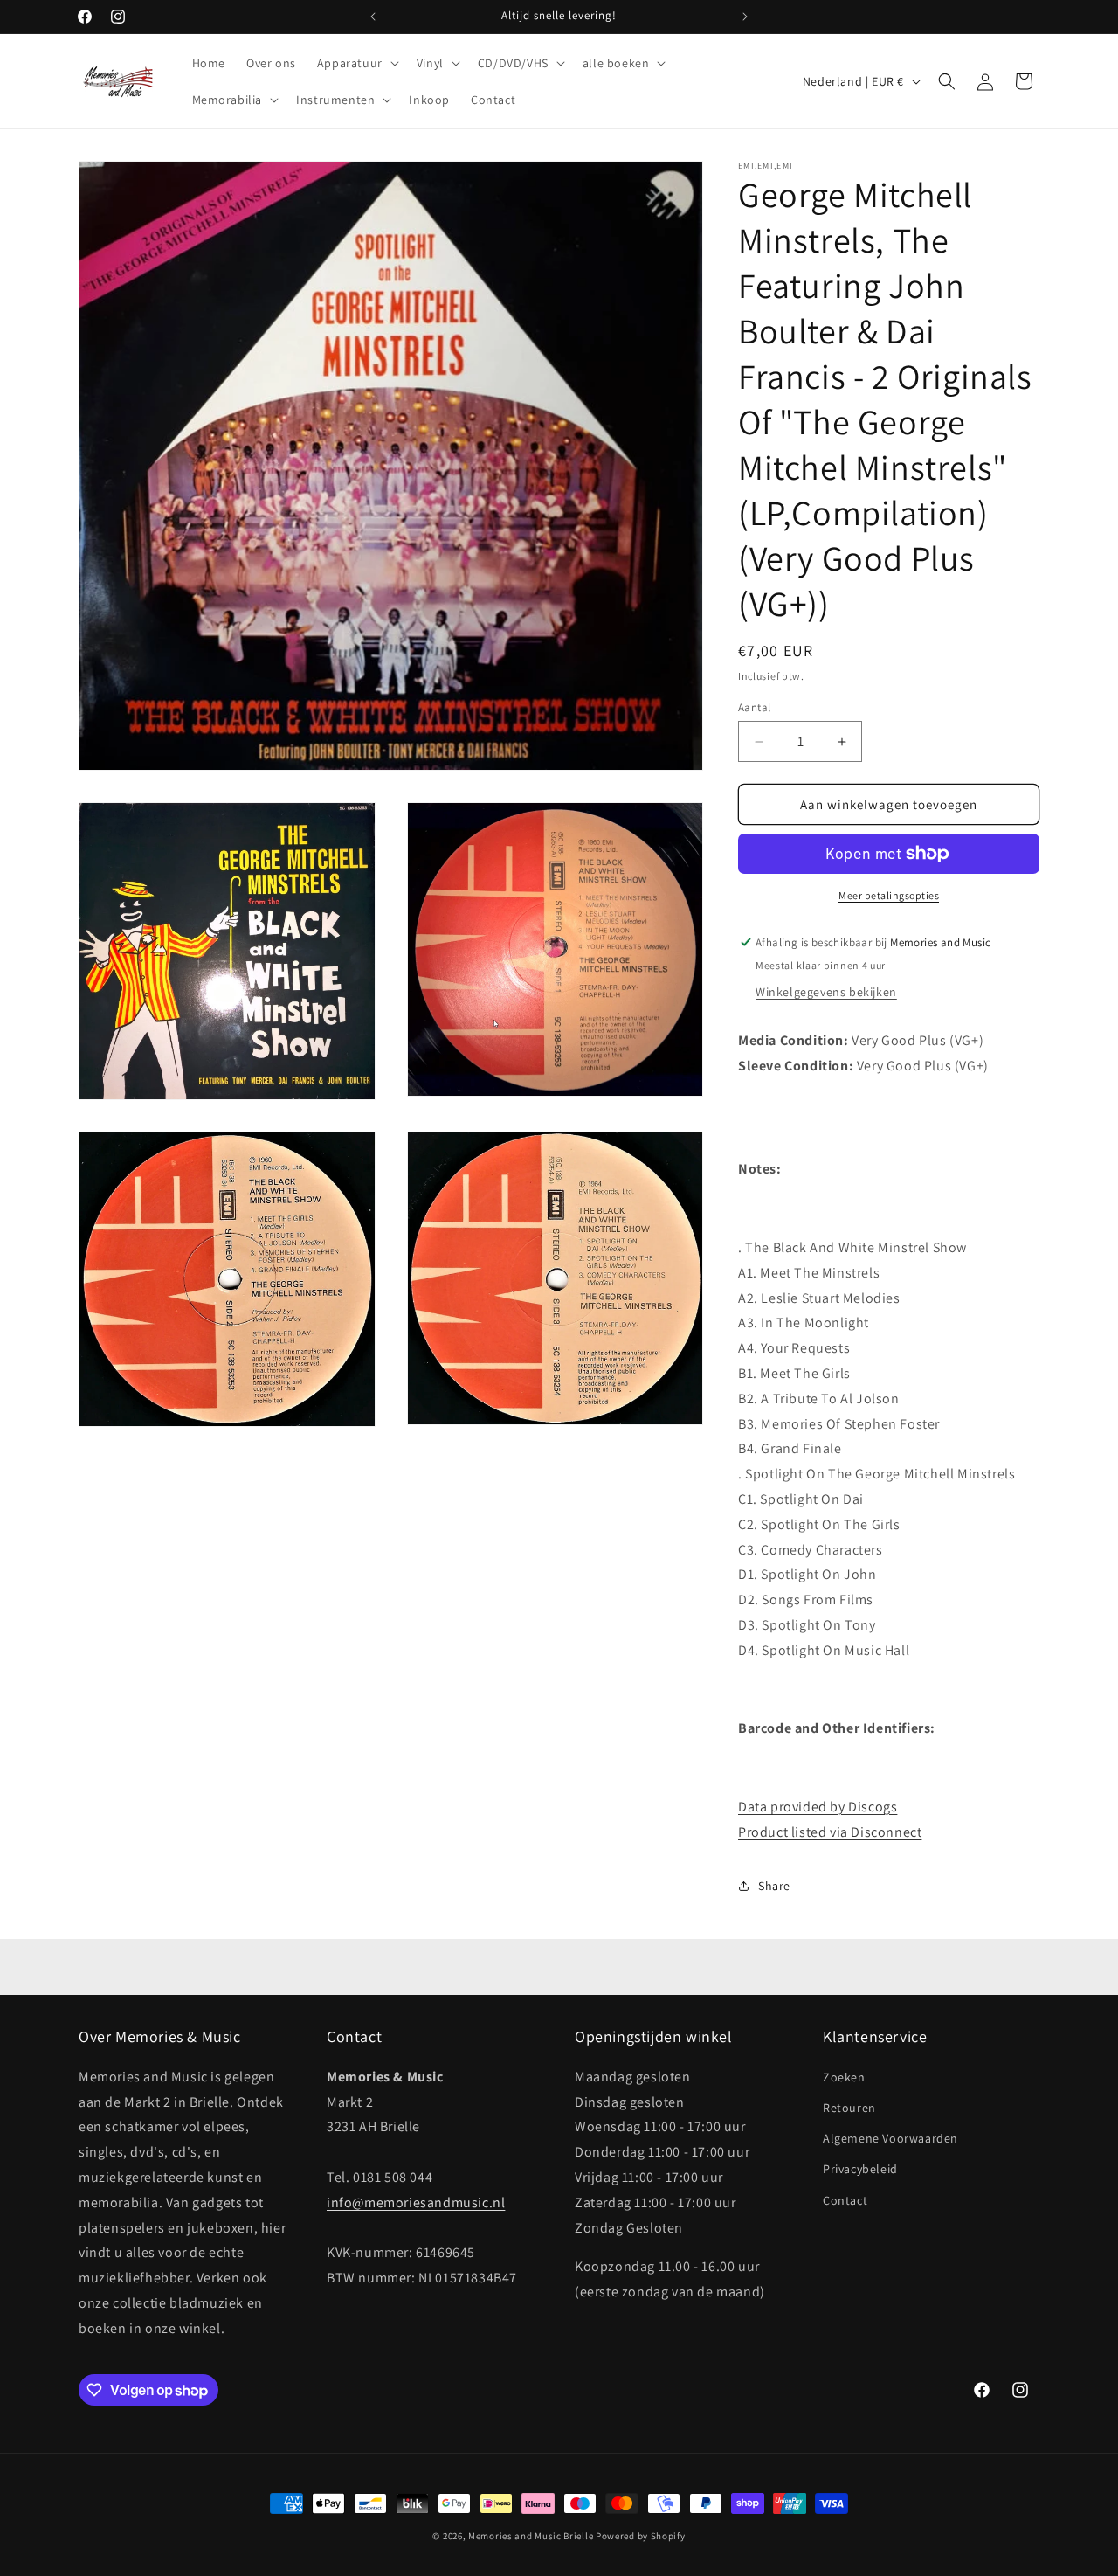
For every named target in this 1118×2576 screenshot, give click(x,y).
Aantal (754, 707)
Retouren (849, 2108)
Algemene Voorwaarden (890, 2138)
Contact (845, 2200)
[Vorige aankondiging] (373, 17)
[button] (356, 63)
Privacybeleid (860, 2169)
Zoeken (844, 2077)
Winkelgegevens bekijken (826, 992)
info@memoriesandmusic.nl (416, 2202)
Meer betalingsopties (889, 895)
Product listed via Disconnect (830, 1832)
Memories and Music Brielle (531, 2536)
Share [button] (774, 1886)
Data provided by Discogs (818, 1807)
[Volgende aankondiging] (745, 17)
